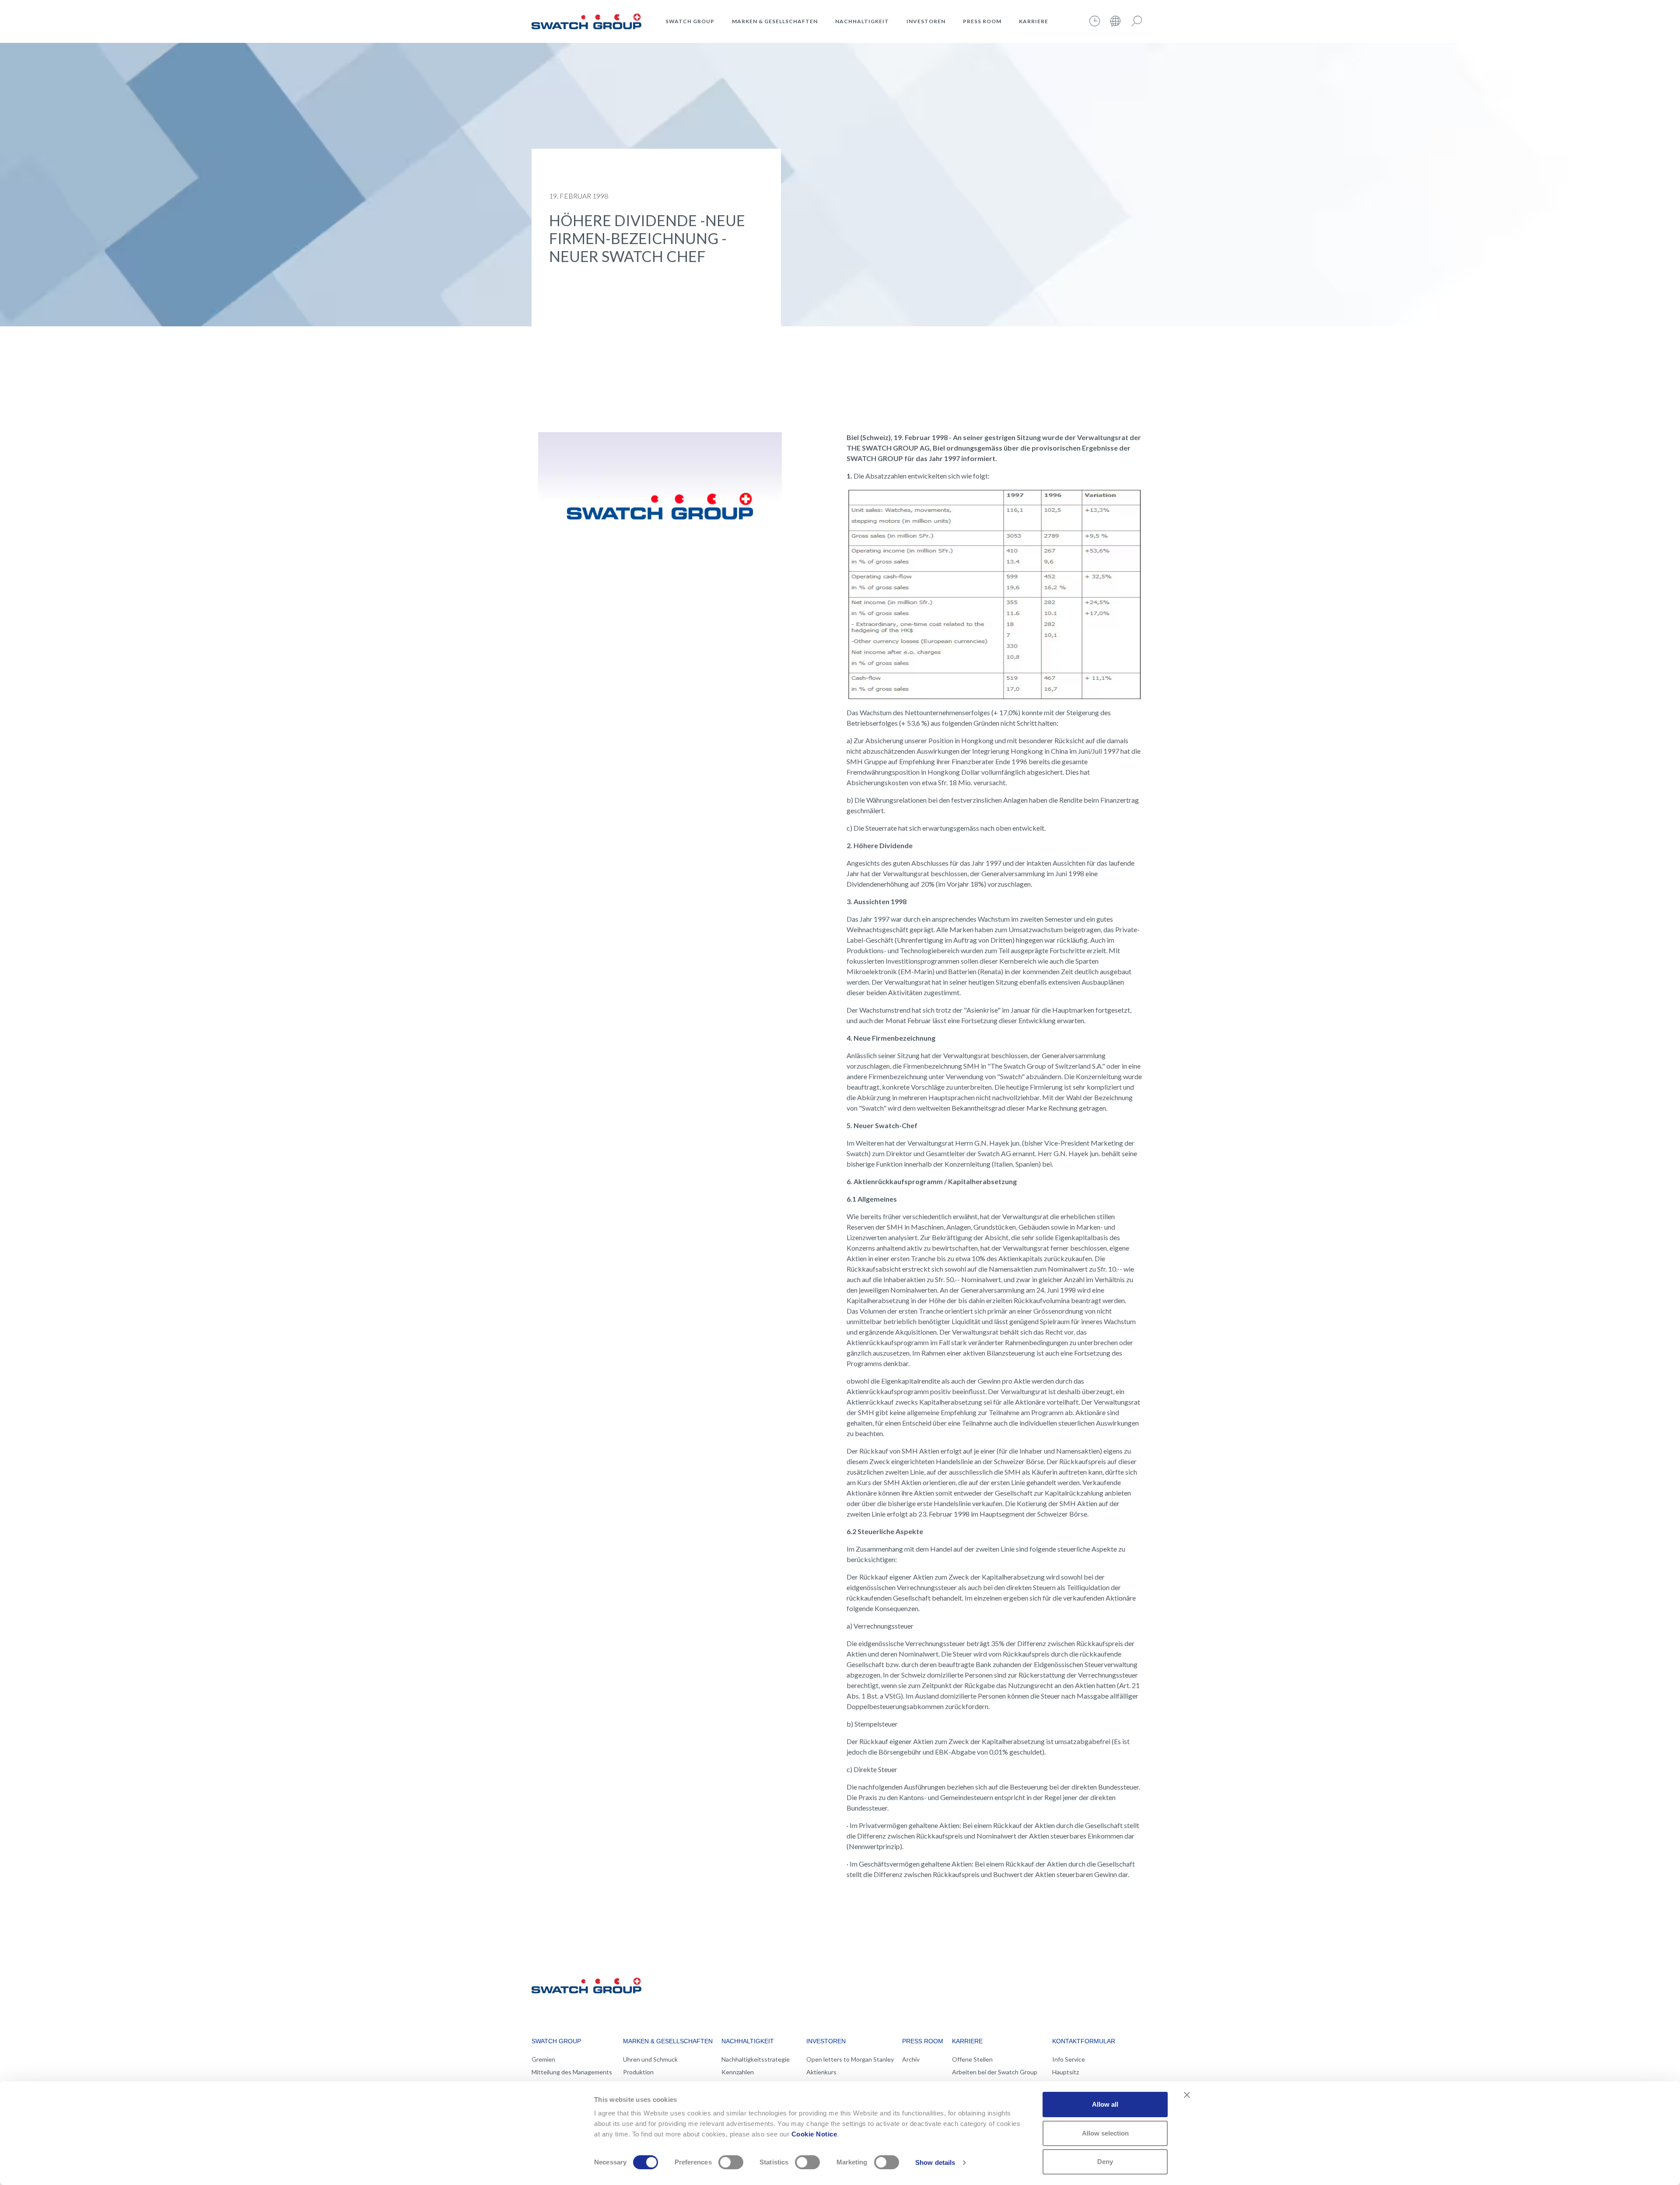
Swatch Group (690, 21)
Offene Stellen (972, 2059)
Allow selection (1105, 2133)
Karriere (1034, 21)
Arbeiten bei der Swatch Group (995, 2072)
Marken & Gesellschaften (775, 21)
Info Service (1069, 2059)
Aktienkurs (821, 2072)
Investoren (926, 21)
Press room (982, 21)
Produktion (638, 2072)
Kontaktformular (1084, 2041)
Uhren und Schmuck (650, 2059)
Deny (1105, 2162)
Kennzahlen (738, 2072)
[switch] (731, 2162)
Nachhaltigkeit (862, 21)
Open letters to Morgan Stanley (850, 2059)
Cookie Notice (814, 2134)
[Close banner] (1187, 2095)
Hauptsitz (1066, 2072)
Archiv (911, 2059)
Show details (935, 2162)
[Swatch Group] (586, 20)
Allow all (1105, 2104)
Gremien (543, 2059)
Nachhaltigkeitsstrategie (756, 2059)
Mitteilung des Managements (572, 2072)
